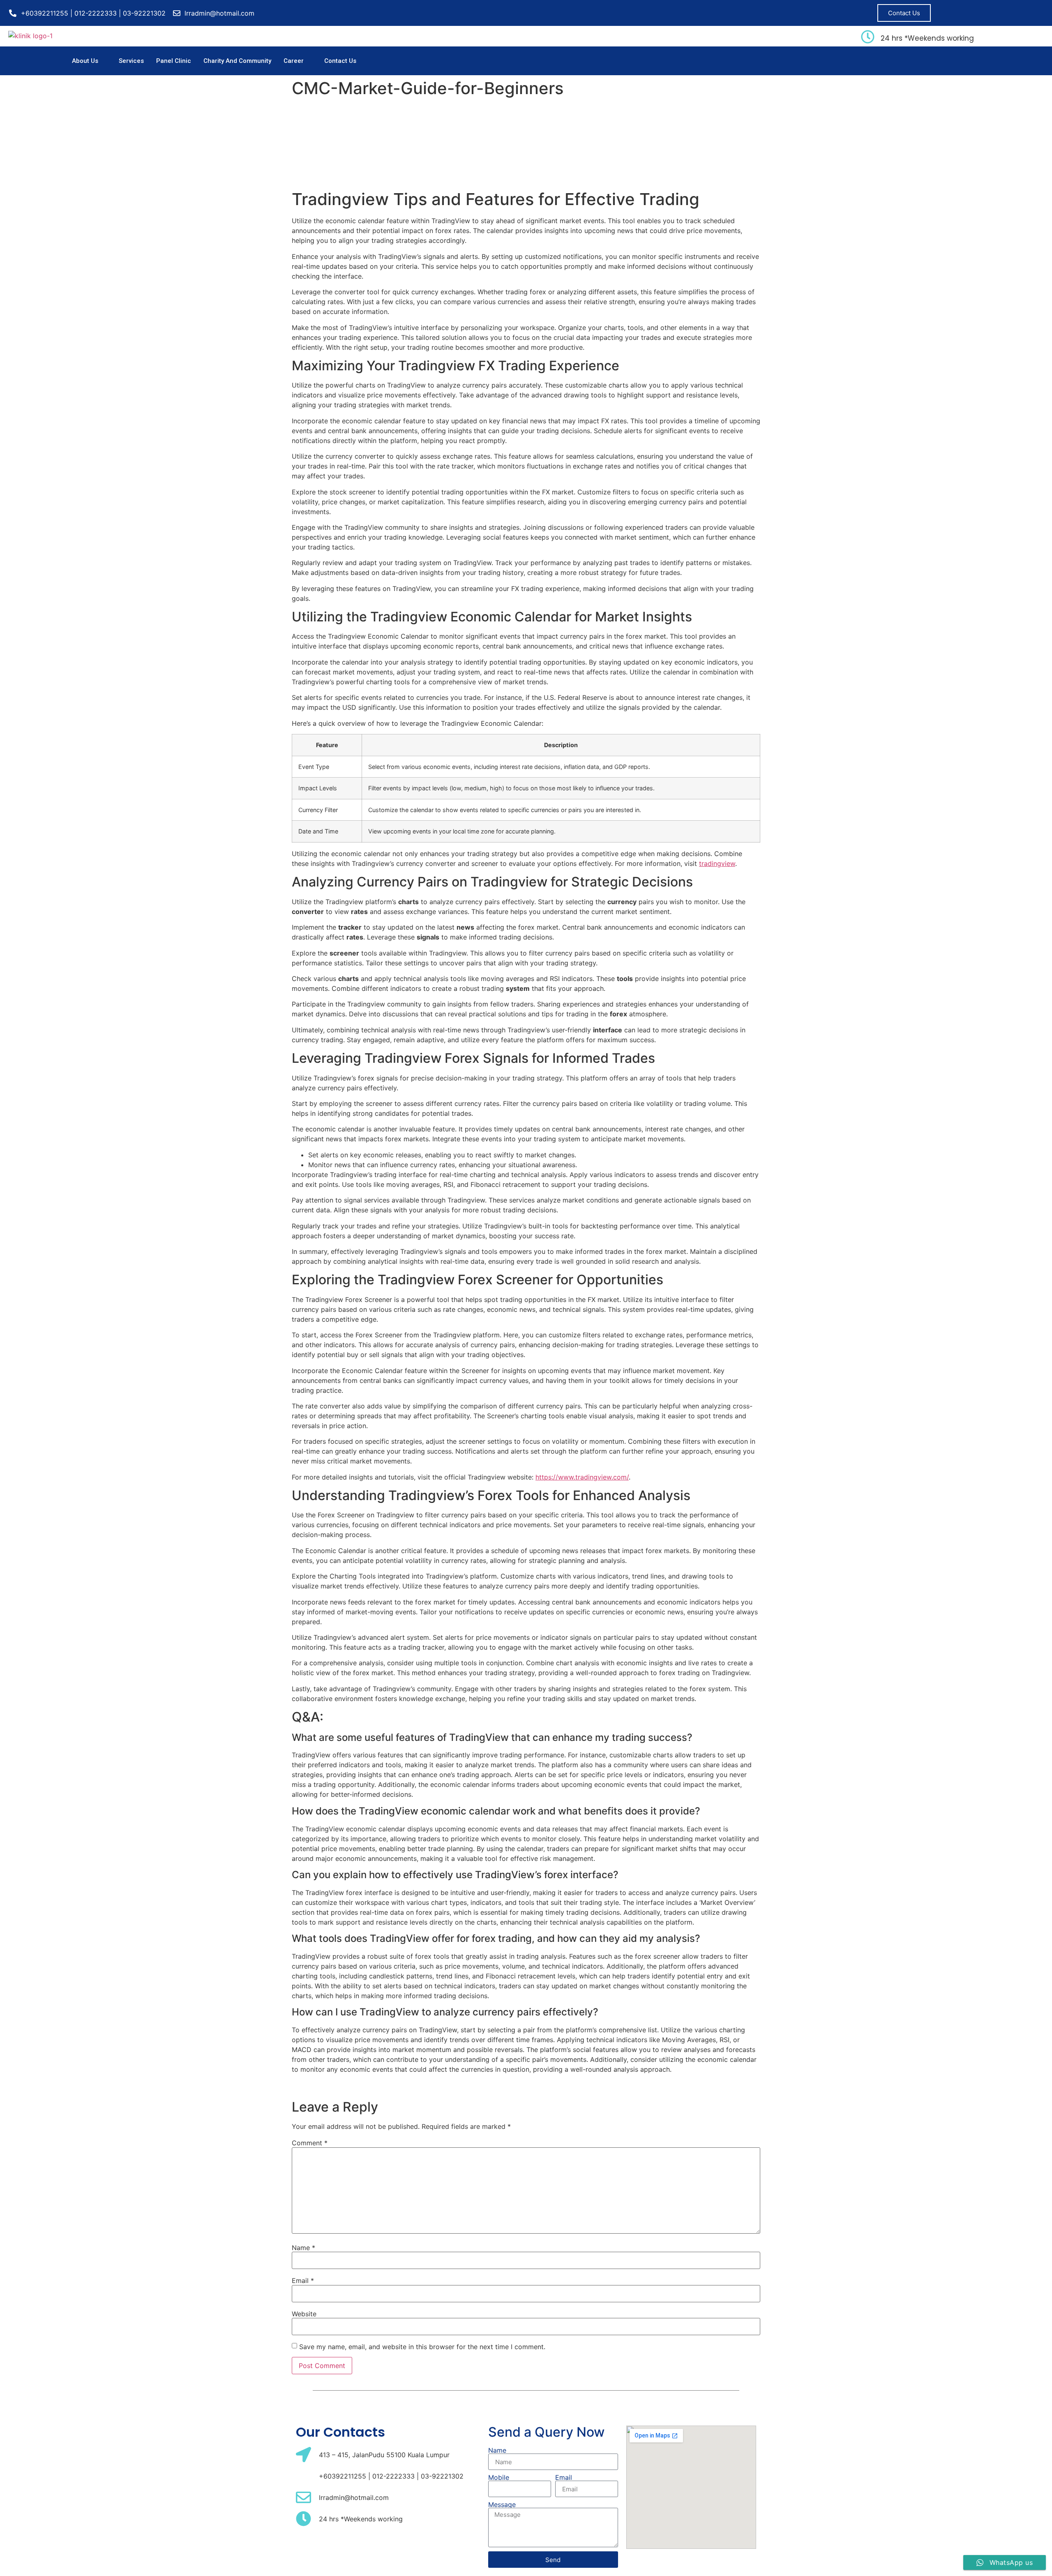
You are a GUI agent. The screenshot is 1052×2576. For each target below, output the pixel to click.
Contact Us (340, 61)
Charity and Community (237, 61)
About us (85, 61)
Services (131, 61)
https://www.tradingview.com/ (582, 1477)
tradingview (717, 863)
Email (303, 2281)
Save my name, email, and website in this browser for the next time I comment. (422, 2347)
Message (502, 2504)
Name (303, 2248)
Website (304, 2314)
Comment (310, 2143)
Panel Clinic (174, 61)
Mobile (499, 2477)
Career (294, 61)
